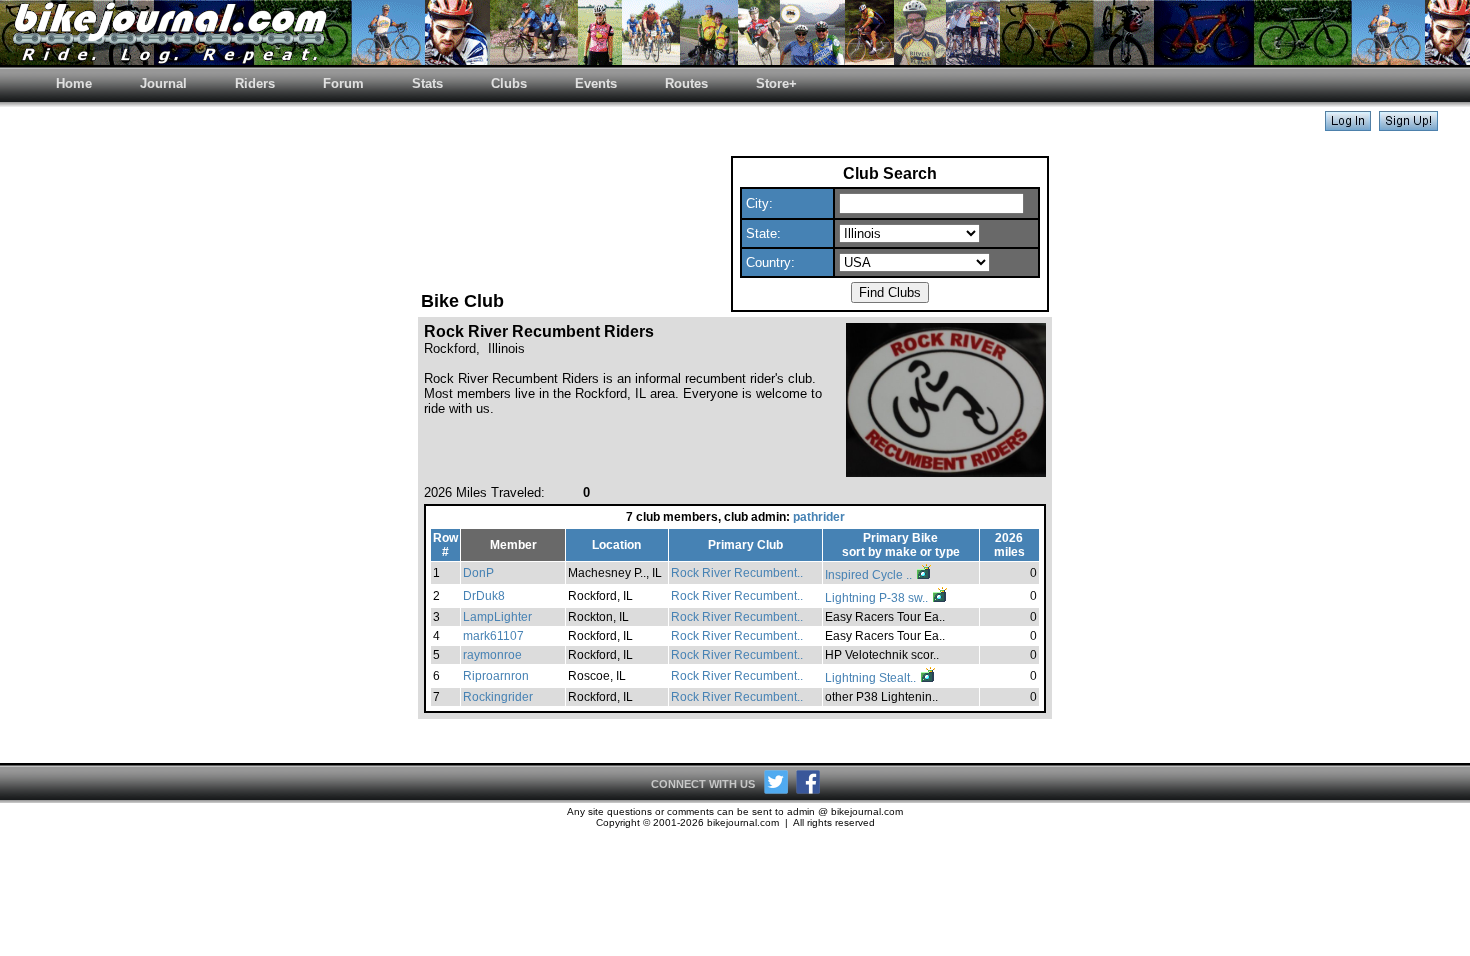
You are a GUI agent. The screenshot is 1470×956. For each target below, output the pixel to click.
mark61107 (493, 636)
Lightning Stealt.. (872, 678)
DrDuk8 (484, 596)
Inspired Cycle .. (870, 575)
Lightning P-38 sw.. (878, 598)
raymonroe (492, 655)
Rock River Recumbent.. (737, 573)
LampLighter (497, 617)
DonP (478, 573)
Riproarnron (496, 676)
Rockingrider (498, 697)
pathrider (819, 517)
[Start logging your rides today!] (1408, 125)
